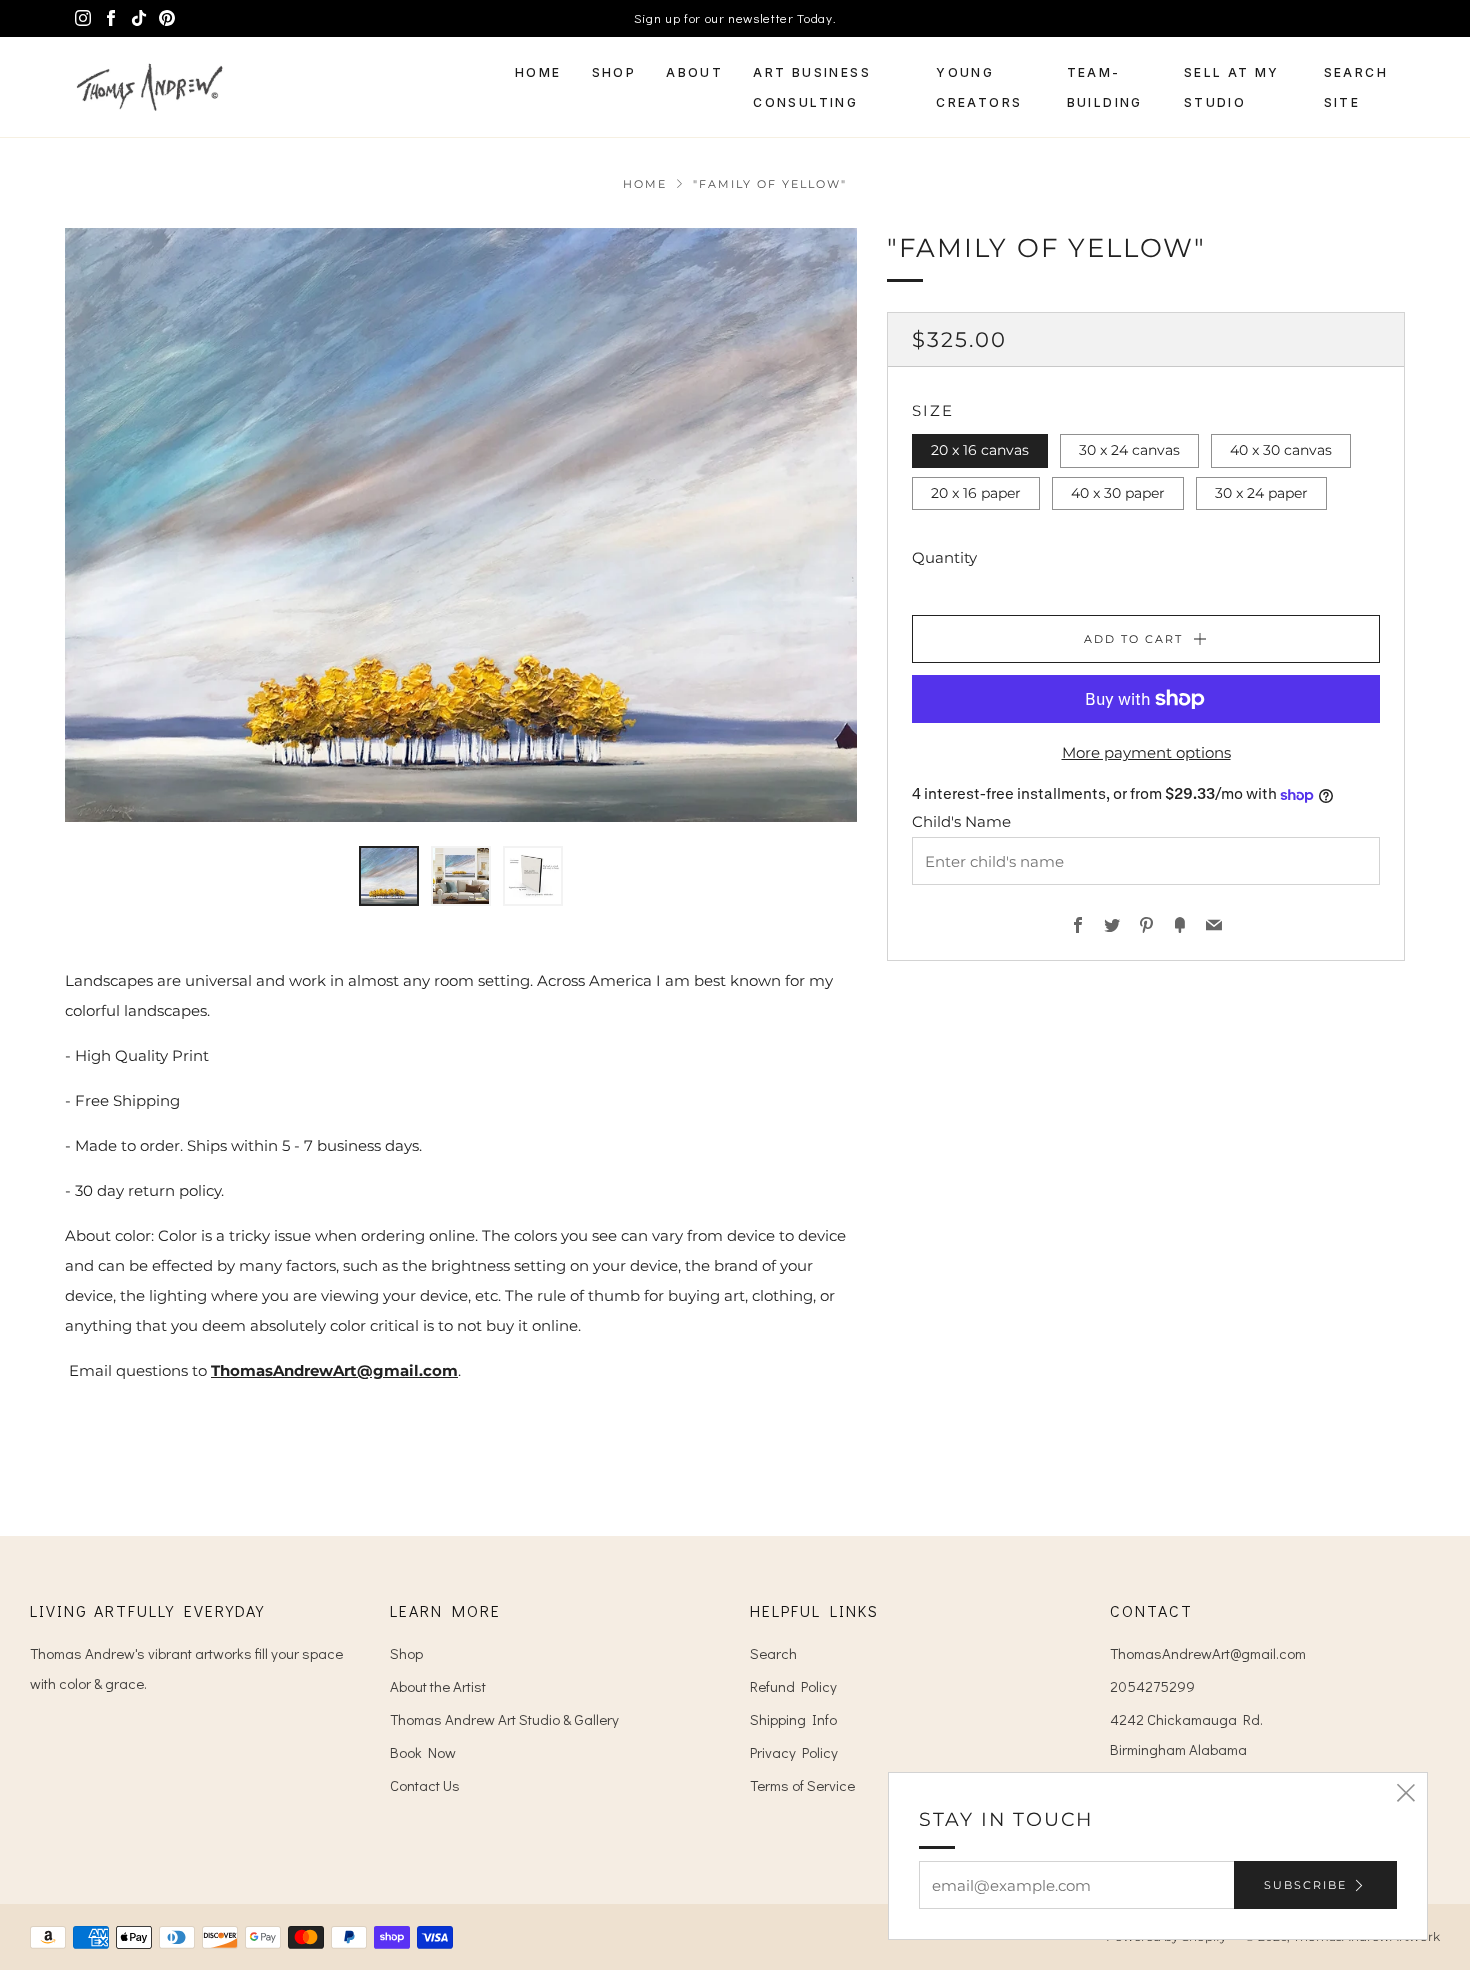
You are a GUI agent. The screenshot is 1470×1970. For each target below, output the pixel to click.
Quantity (944, 557)
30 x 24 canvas (1129, 450)
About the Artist (438, 1686)
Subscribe (1305, 1885)
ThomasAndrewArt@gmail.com (334, 1370)
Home (538, 72)
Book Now (423, 1752)
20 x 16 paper (976, 493)
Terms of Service (802, 1785)
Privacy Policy (794, 1752)
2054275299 (1152, 1686)
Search (773, 1653)
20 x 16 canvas (980, 450)
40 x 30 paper (1118, 493)
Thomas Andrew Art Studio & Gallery (504, 1719)
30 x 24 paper (1261, 493)
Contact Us (425, 1785)
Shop (614, 72)
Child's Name (961, 821)
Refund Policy (793, 1686)
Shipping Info (793, 1719)
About (694, 72)
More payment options (1146, 752)
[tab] (389, 876)
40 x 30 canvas (1281, 450)
